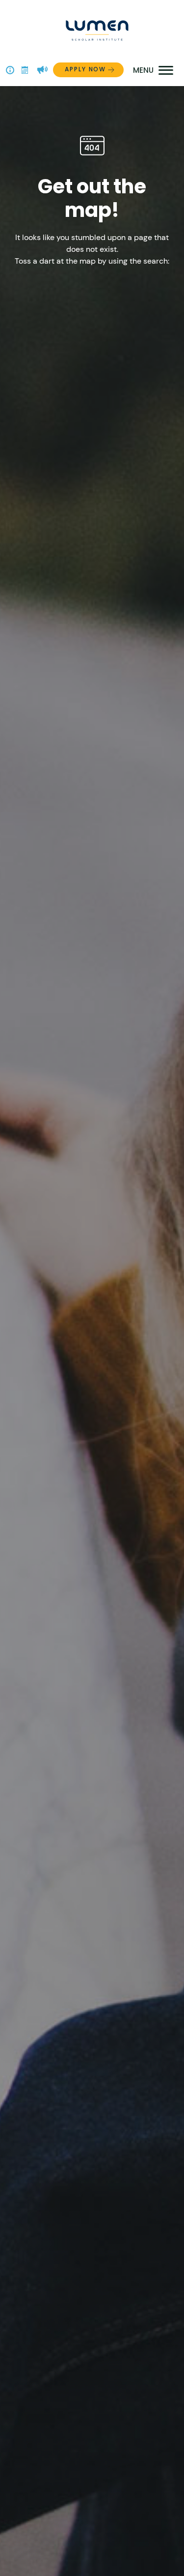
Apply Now (85, 69)
